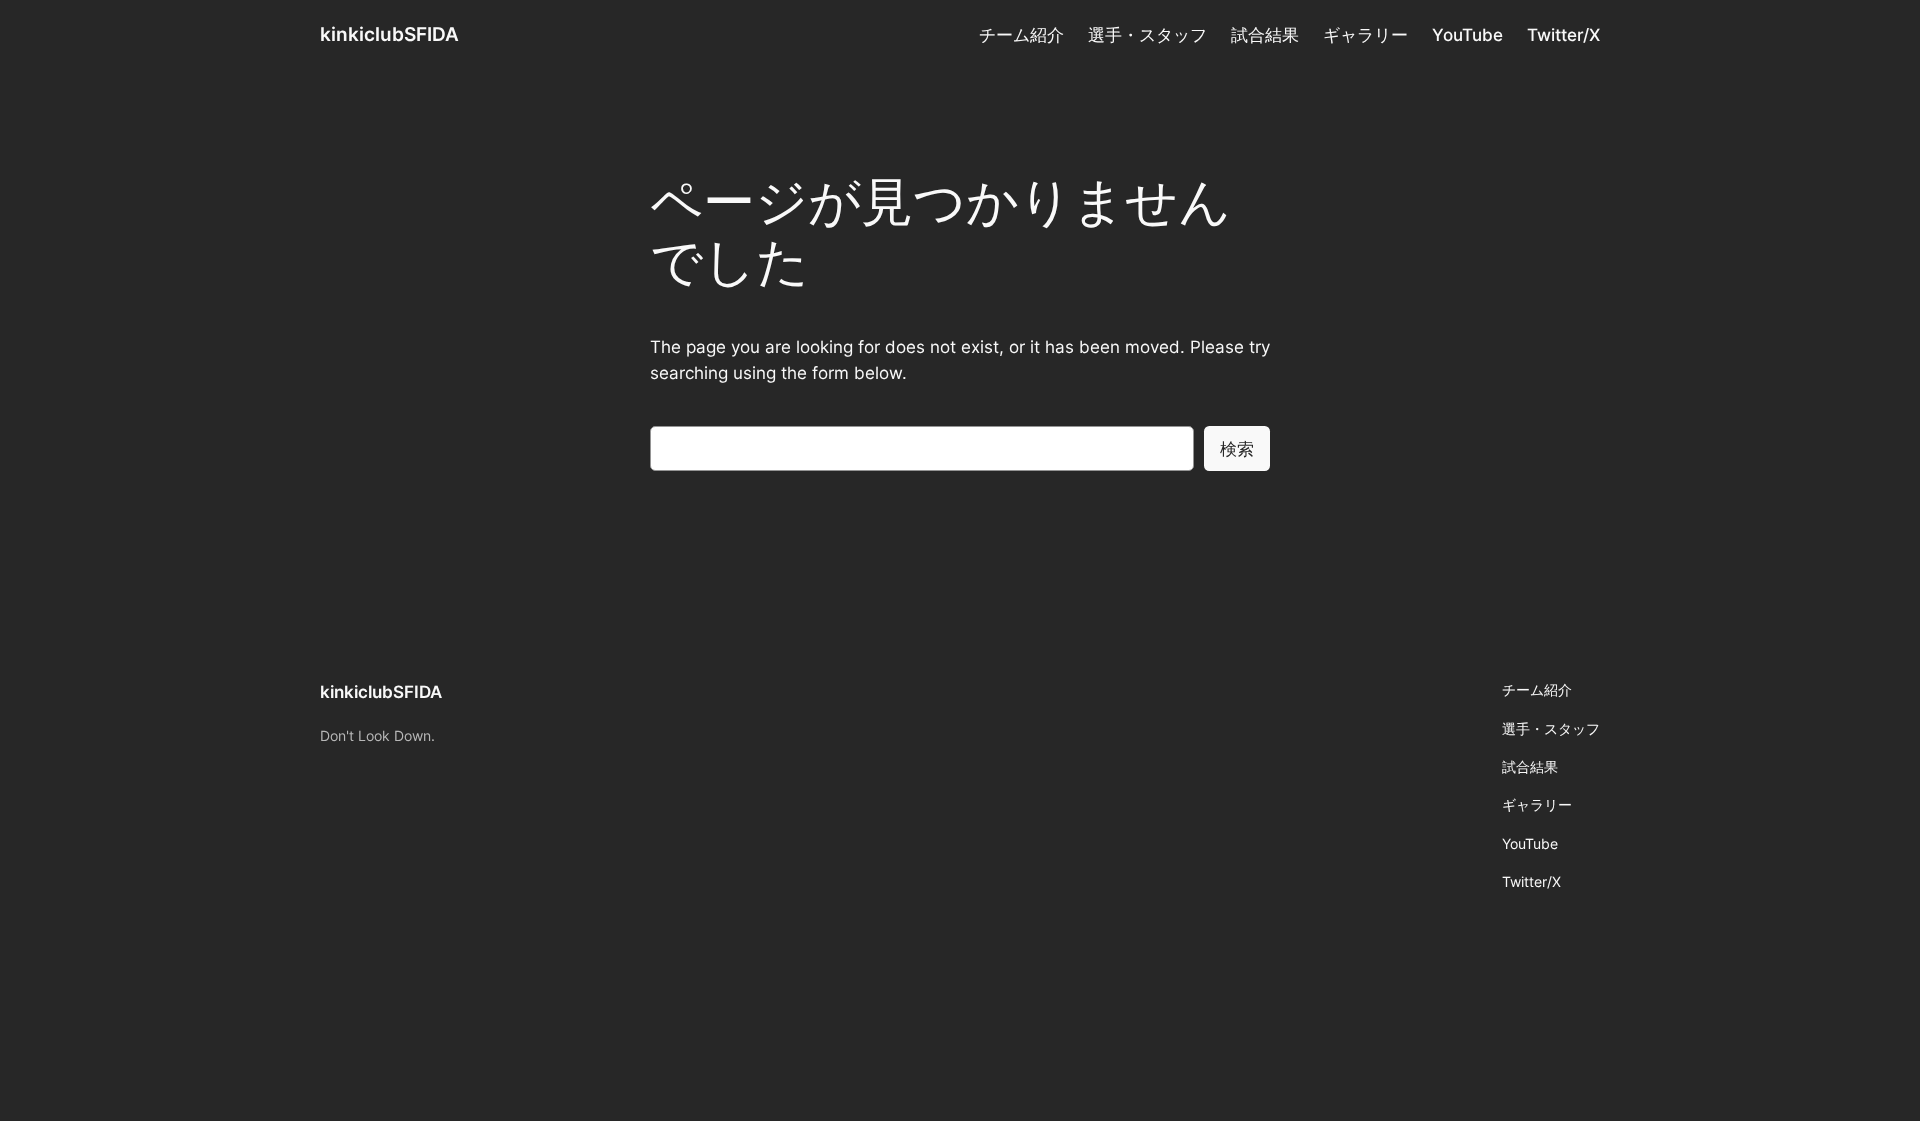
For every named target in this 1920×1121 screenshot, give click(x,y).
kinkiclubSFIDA (389, 34)
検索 (1237, 449)
